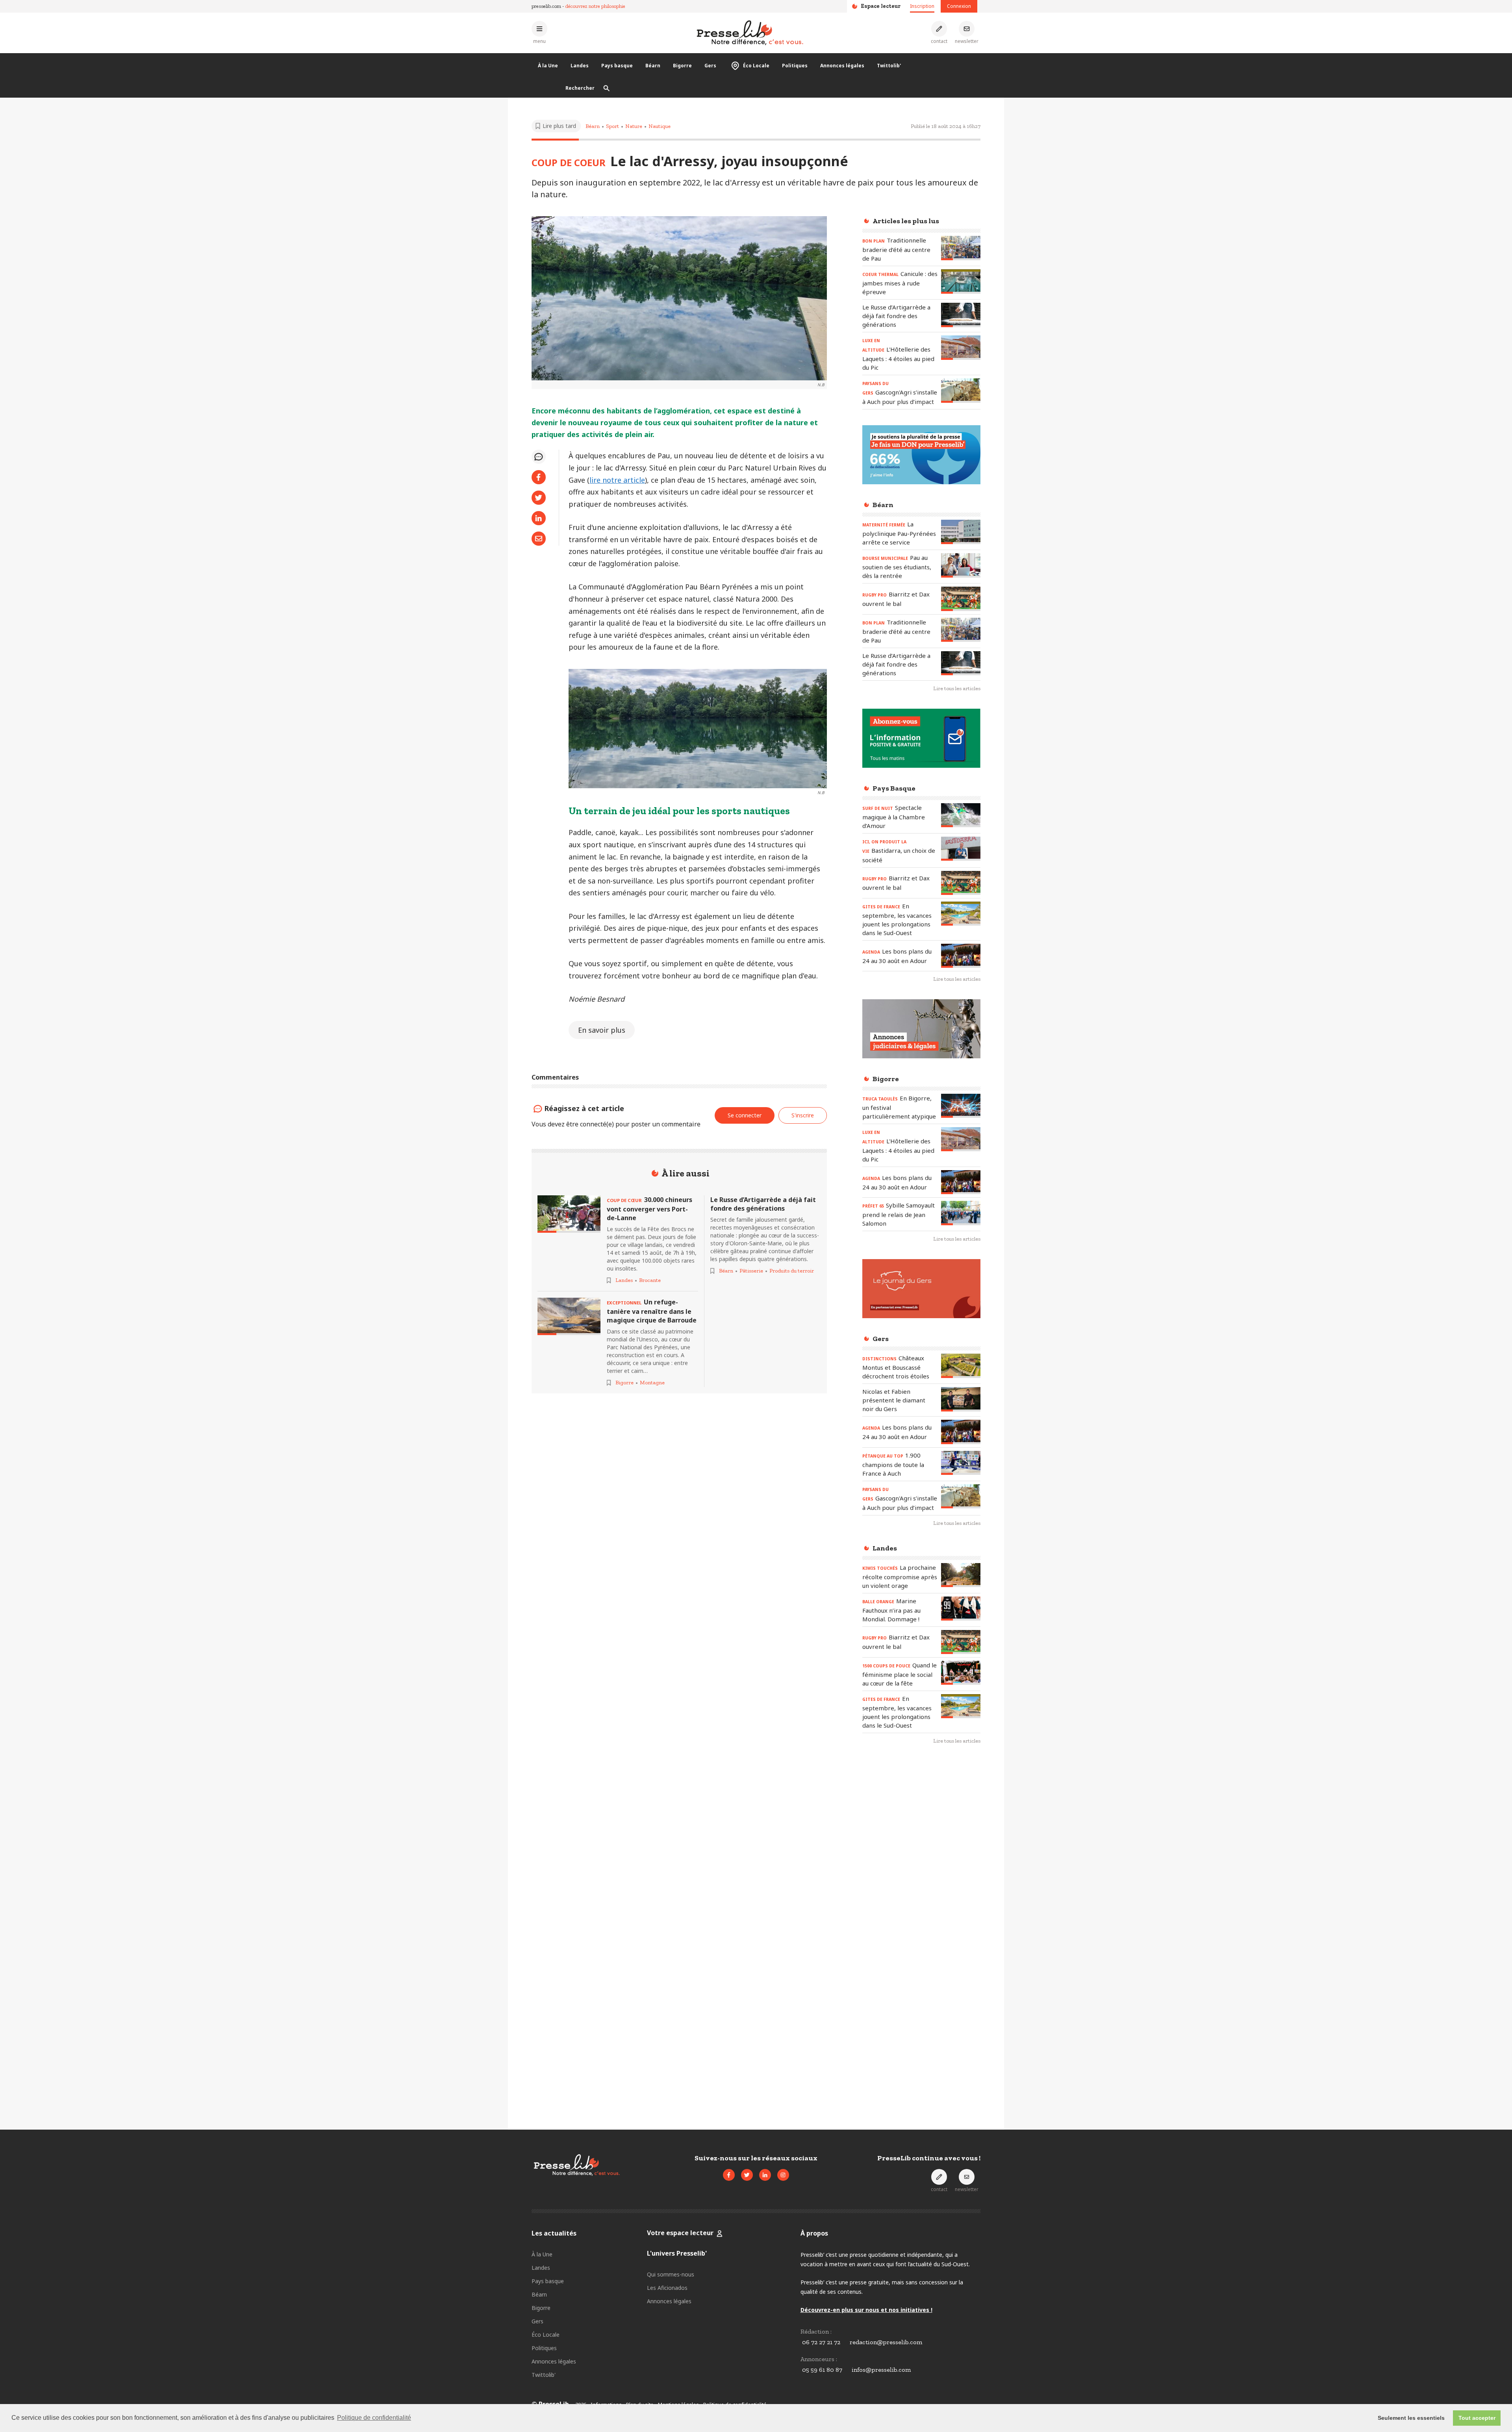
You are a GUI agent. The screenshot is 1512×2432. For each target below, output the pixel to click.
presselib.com (546, 6)
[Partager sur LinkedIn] (539, 518)
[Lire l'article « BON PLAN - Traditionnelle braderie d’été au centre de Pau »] (961, 248)
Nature (634, 126)
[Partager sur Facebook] (539, 477)
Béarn (653, 66)
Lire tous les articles (957, 688)
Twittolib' (889, 66)
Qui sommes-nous (671, 2274)
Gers (710, 66)
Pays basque (617, 66)
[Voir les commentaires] (539, 457)
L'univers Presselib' (677, 2253)
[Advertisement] (921, 1879)
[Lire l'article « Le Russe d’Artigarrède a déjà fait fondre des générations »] (961, 315)
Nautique (660, 126)
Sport (612, 126)
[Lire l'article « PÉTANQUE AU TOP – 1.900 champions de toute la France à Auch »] (961, 1463)
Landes (580, 66)
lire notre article (617, 480)
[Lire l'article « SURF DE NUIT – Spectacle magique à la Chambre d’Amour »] (961, 815)
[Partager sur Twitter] (539, 498)
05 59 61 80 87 (822, 2370)
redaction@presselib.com (886, 2342)
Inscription (922, 6)
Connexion (959, 6)
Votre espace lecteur (680, 2233)
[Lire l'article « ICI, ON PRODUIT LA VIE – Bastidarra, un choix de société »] (961, 849)
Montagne (652, 1383)
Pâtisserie (751, 1271)
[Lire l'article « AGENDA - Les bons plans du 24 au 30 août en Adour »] (961, 956)
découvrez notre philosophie (595, 6)
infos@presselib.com (881, 2370)
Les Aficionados (667, 2288)
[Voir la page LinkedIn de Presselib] (765, 2175)
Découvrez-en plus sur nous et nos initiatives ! (866, 2310)
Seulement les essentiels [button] (1411, 2418)
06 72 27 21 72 (821, 2342)
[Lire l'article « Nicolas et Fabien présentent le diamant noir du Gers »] (961, 1399)
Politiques (795, 66)
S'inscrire (1476, 2388)
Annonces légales (842, 66)
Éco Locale (756, 66)
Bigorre (682, 66)
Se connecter (745, 1115)
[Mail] (539, 539)
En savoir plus (602, 1030)
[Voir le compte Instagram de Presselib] (783, 2175)
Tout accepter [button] (1477, 2418)
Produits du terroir (792, 1271)
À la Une (548, 66)
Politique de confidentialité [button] (374, 2418)
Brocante (650, 1280)
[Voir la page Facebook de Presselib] (729, 2175)
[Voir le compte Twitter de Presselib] (747, 2175)
